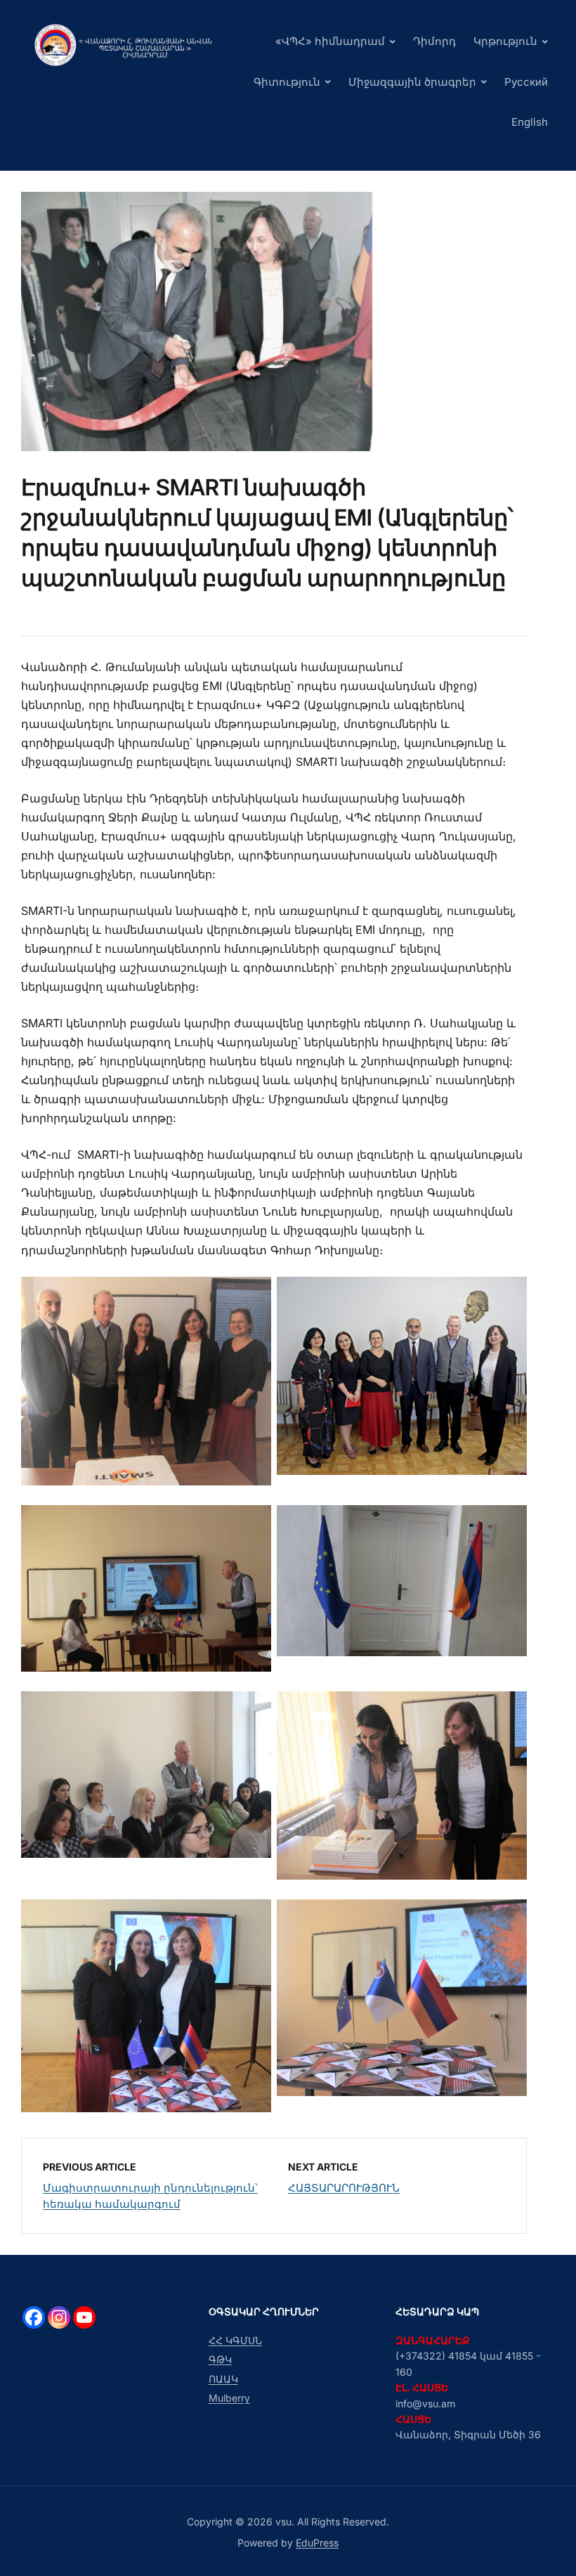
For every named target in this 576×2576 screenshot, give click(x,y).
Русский (526, 82)
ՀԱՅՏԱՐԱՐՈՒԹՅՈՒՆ (344, 2188)
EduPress (317, 2543)
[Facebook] (34, 2317)
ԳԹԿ (220, 2359)
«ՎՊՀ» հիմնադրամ (330, 41)
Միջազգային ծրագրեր (412, 82)
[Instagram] (59, 2317)
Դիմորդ (434, 41)
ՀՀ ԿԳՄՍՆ (235, 2340)
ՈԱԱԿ (223, 2379)
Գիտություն (287, 82)
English (530, 122)
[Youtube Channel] (84, 2317)
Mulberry (229, 2398)
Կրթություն (505, 41)
